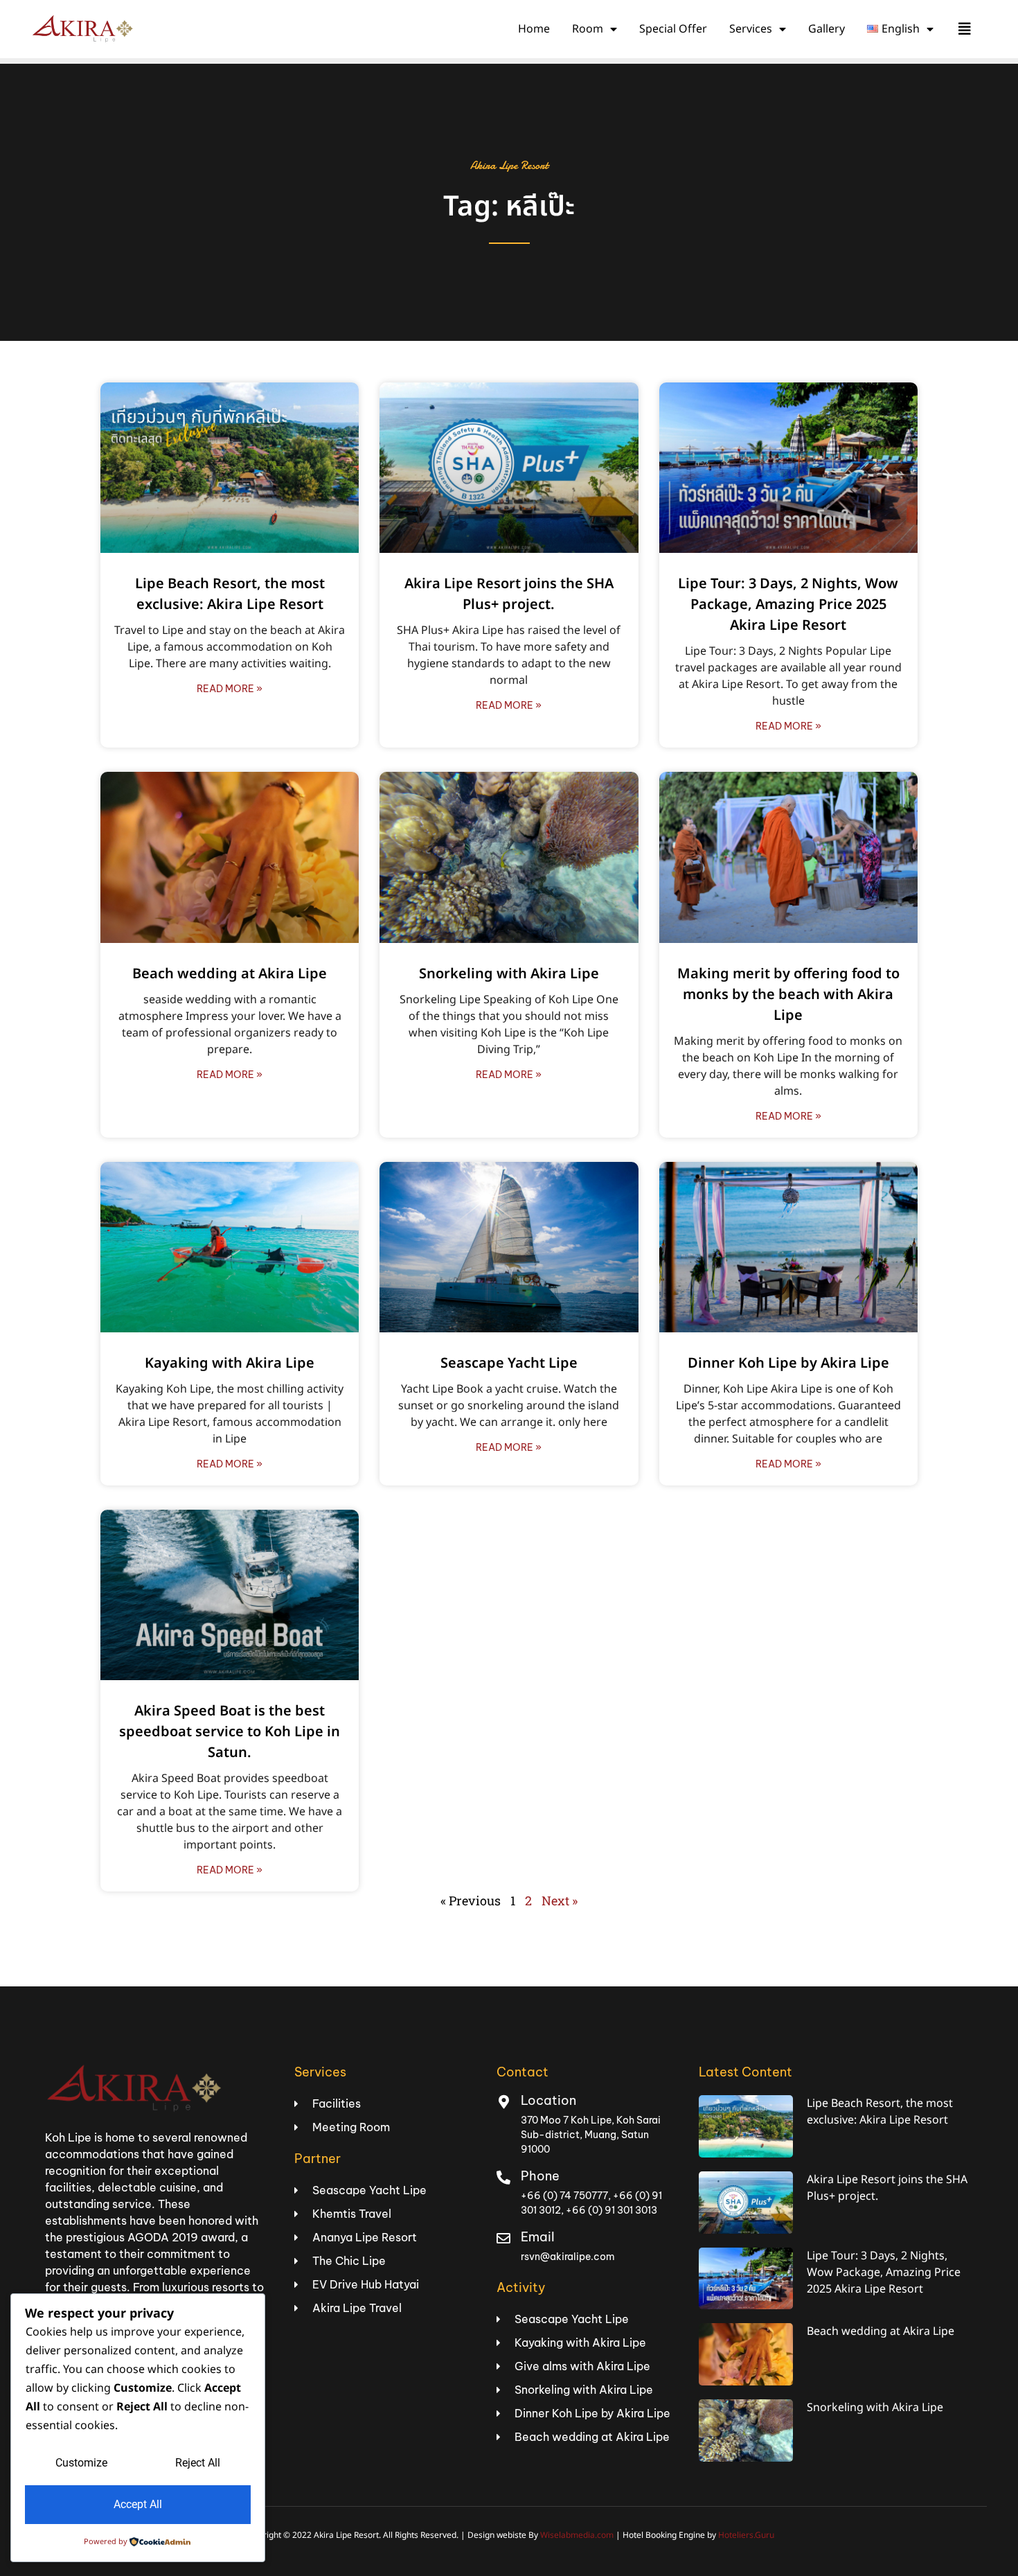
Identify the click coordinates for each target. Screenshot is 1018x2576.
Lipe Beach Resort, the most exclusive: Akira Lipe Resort (230, 594)
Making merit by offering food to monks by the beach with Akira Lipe (788, 995)
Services (751, 29)
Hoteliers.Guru (746, 2535)
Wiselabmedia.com (577, 2535)
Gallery (827, 29)
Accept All (138, 2504)
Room (588, 29)
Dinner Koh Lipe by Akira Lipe (788, 1364)
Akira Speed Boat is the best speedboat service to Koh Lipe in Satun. (230, 1732)
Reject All (198, 2463)
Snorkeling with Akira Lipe (509, 974)
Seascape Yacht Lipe (509, 1364)
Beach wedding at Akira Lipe (230, 974)
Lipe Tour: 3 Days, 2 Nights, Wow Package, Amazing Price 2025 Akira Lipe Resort (788, 605)
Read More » (230, 689)
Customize (81, 2463)
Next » (560, 1900)
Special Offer (673, 29)
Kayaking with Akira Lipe (230, 1364)
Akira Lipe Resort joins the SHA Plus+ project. (509, 594)
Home (534, 29)
